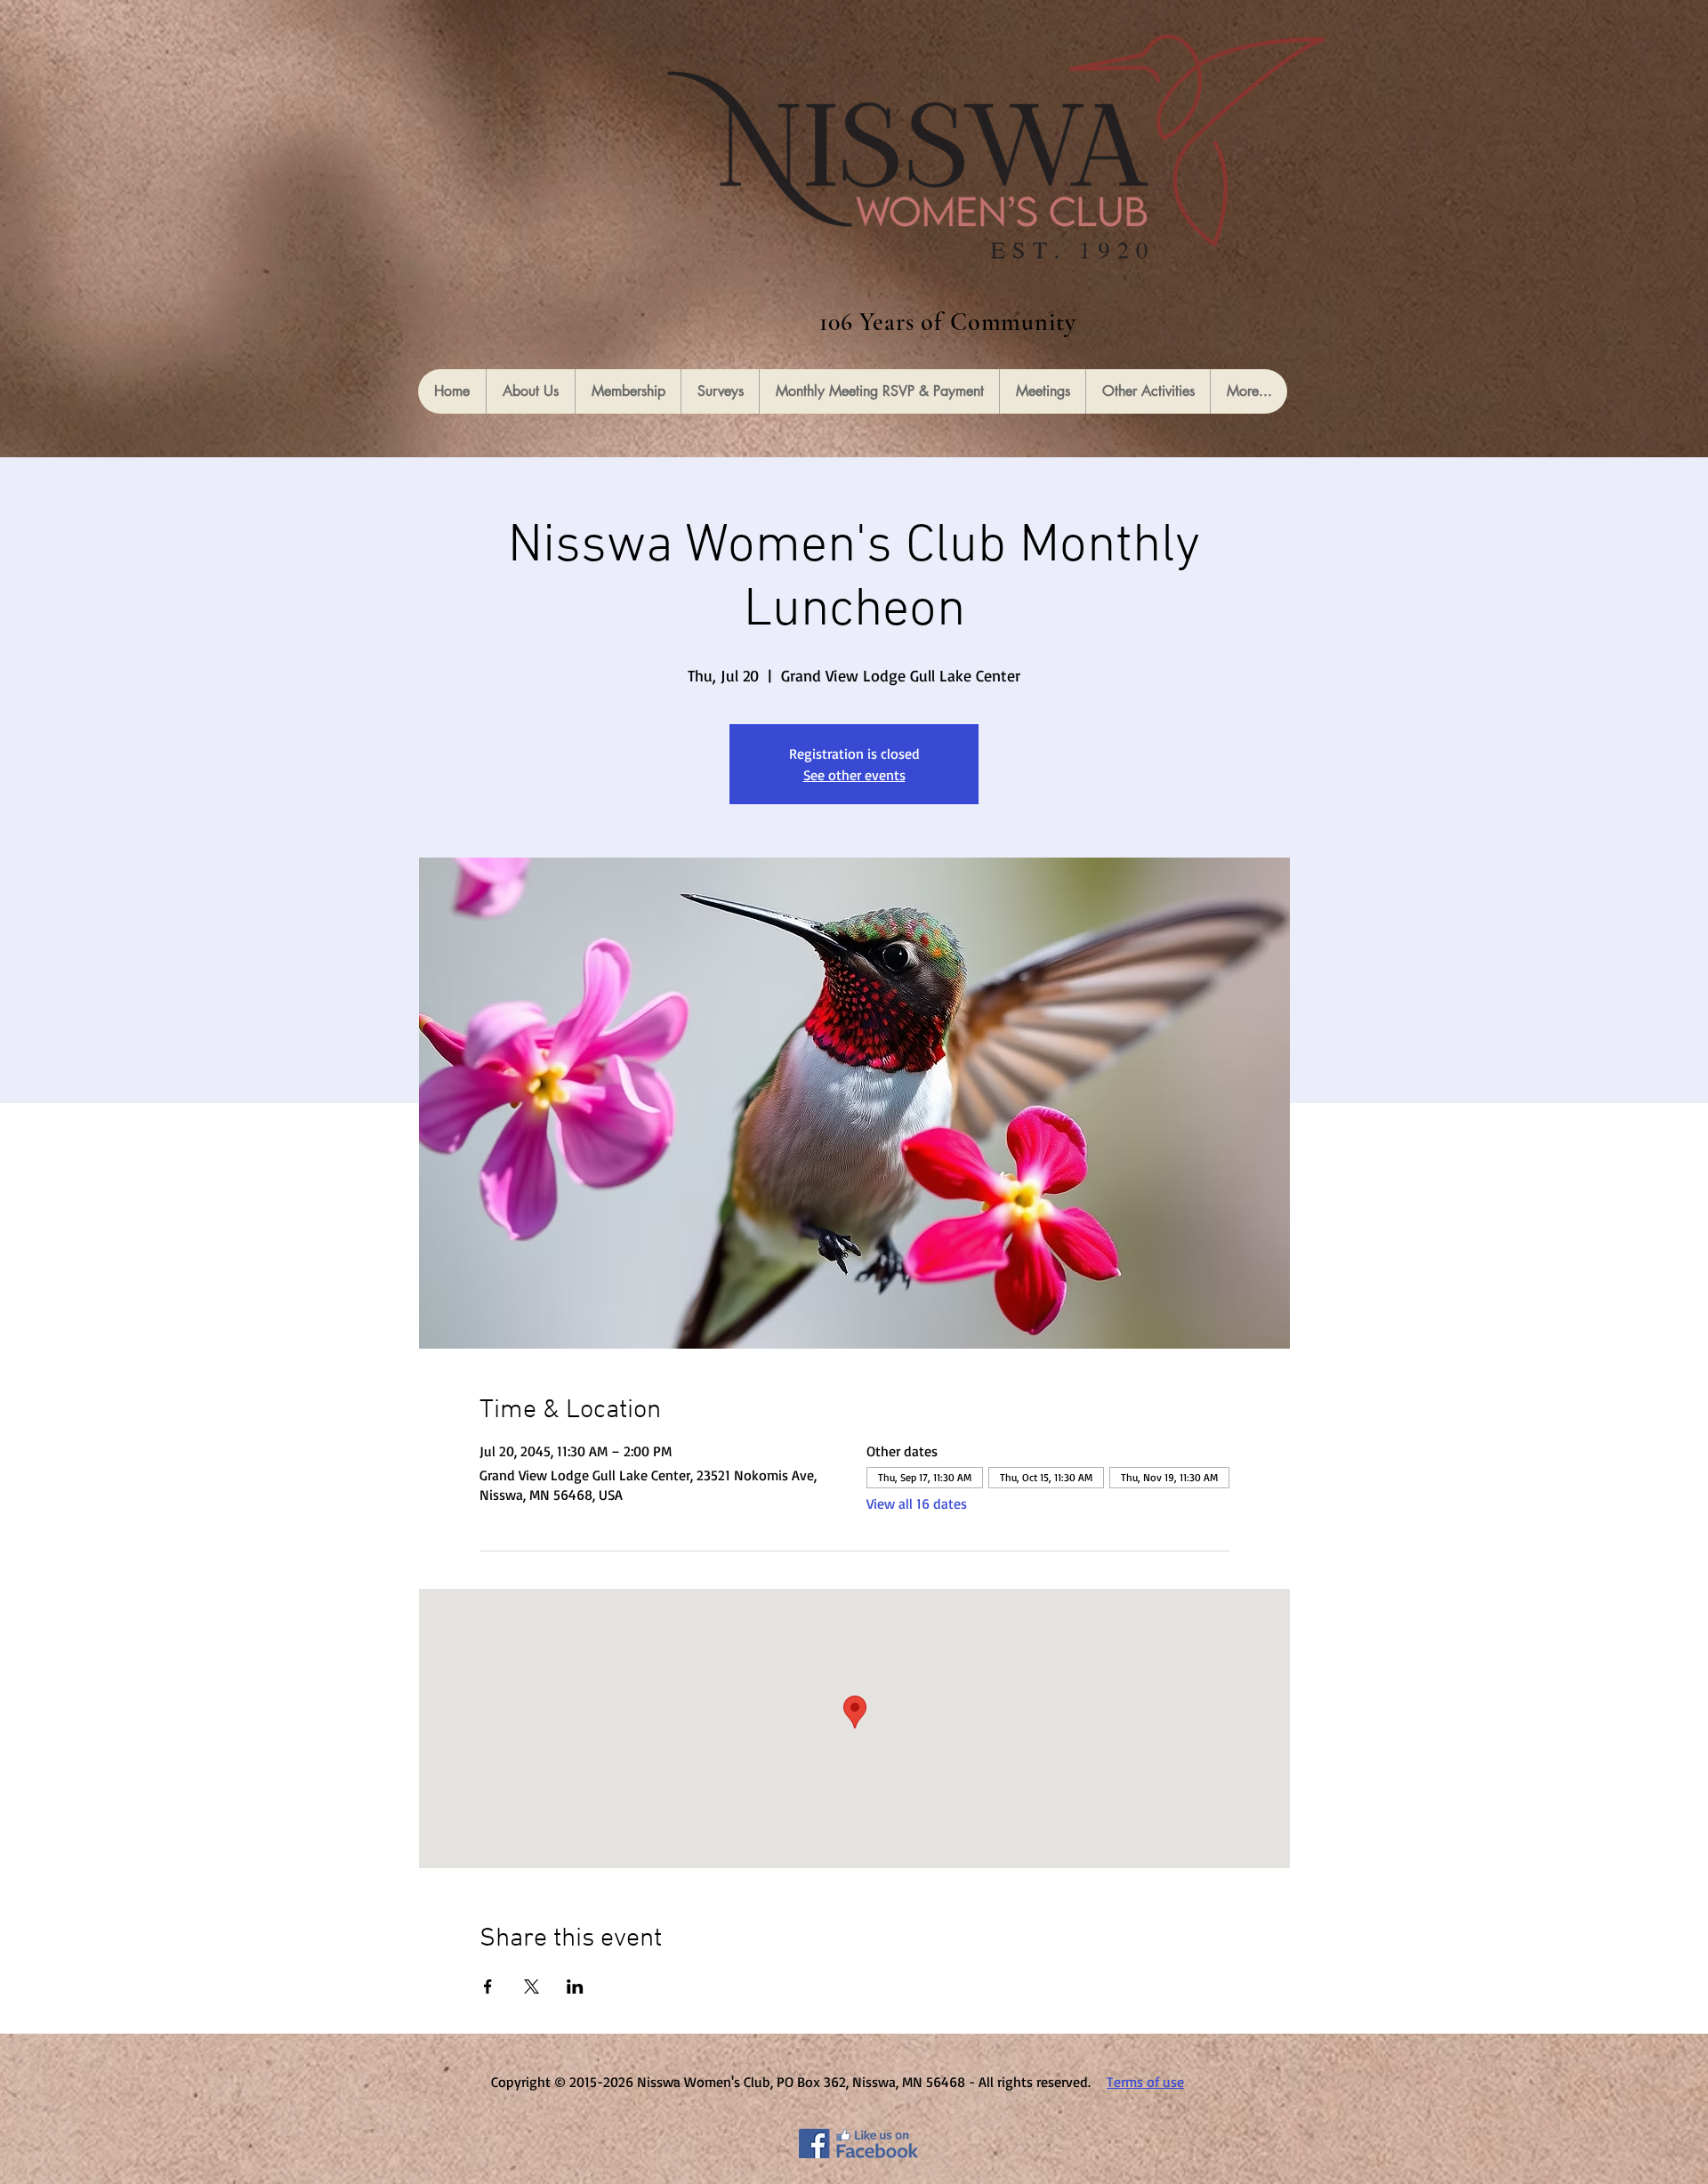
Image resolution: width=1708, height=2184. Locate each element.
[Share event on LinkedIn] (575, 1987)
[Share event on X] (532, 1987)
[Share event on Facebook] (488, 1987)
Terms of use (1145, 2082)
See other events (854, 775)
